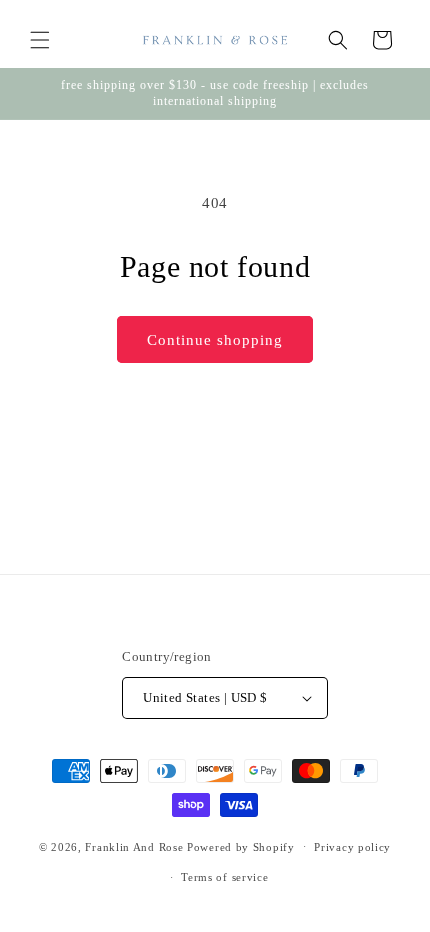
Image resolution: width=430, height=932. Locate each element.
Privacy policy (352, 847)
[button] (40, 40)
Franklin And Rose (134, 846)
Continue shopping (215, 340)
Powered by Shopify (241, 846)
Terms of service (224, 877)
